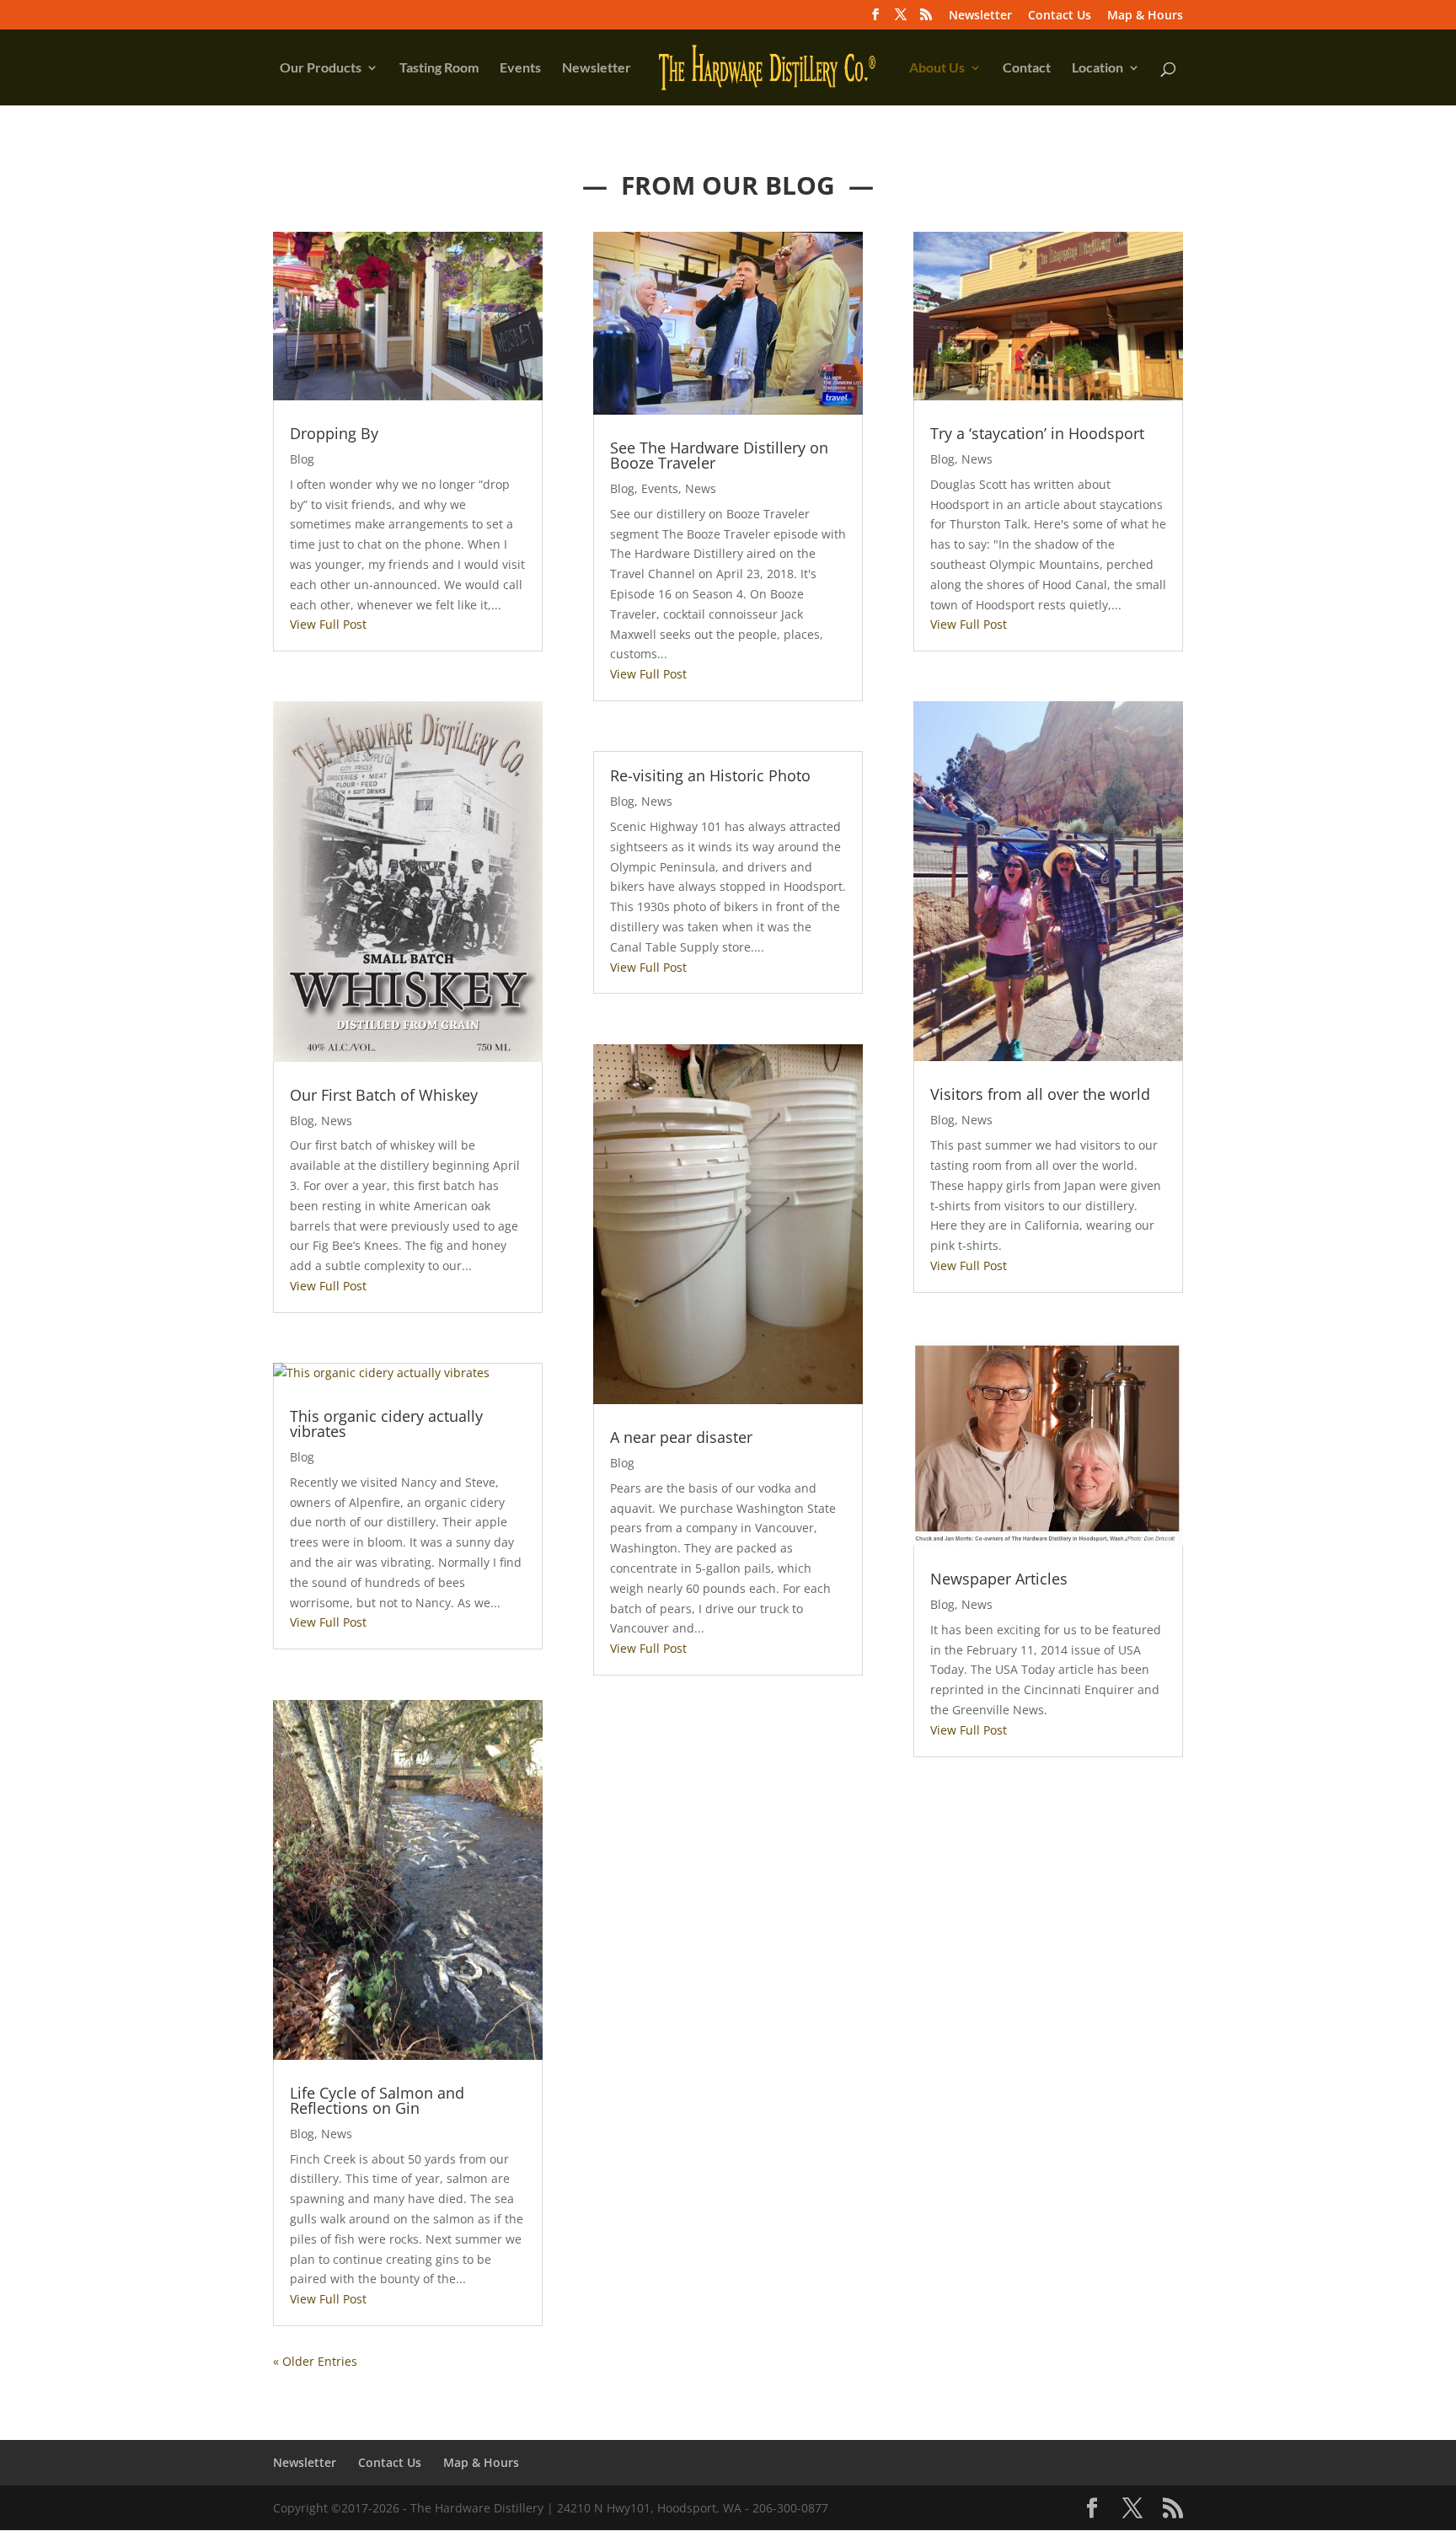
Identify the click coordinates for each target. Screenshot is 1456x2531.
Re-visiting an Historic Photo (710, 775)
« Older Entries (315, 2361)
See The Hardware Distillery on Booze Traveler (719, 455)
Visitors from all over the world (1040, 1094)
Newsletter (980, 16)
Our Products (321, 68)
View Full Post (328, 624)
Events (520, 68)
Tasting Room (439, 68)
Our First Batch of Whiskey (384, 1095)
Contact (1027, 68)
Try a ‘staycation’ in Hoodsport (1037, 433)
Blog (302, 459)
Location (1097, 68)
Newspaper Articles (999, 1579)
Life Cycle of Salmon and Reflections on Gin (377, 2100)
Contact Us (1060, 16)
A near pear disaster (681, 1437)
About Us (937, 68)
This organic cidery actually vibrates (386, 1424)
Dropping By (334, 433)
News (337, 1121)
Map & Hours (1145, 16)
